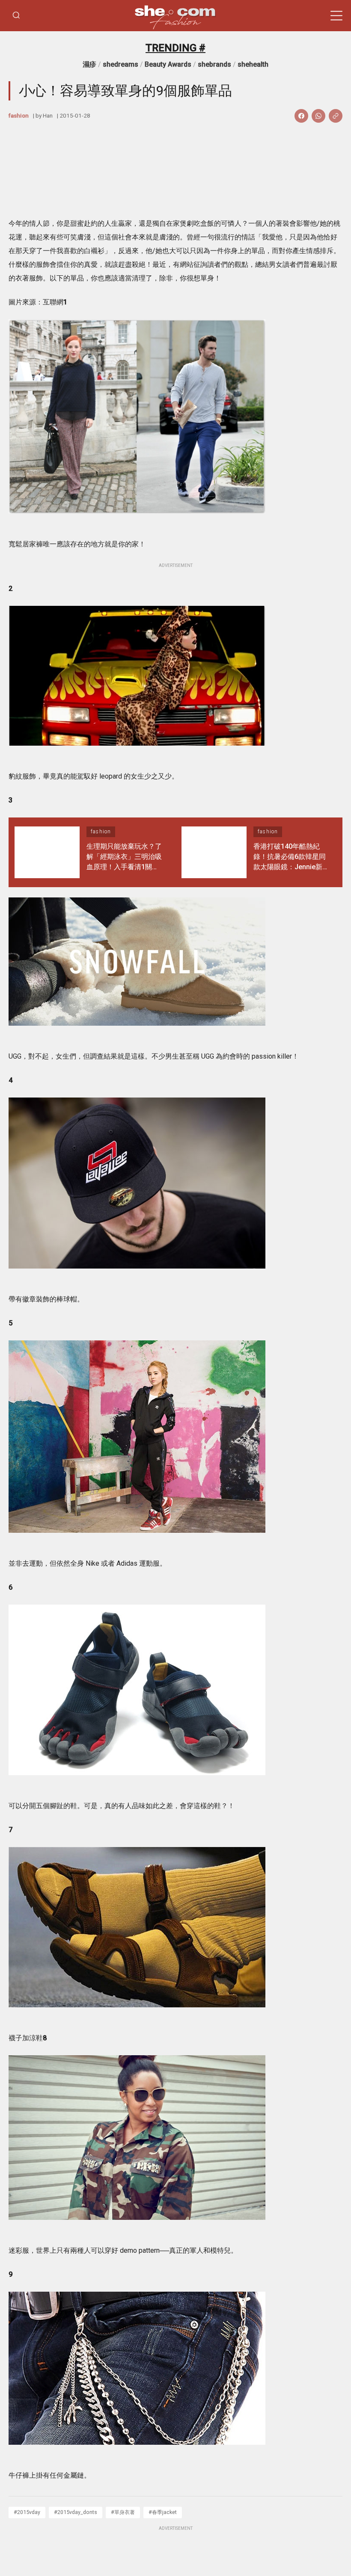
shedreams (120, 64)
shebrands (214, 64)
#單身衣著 (123, 2512)
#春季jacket (163, 2512)
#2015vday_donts (76, 2512)
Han (48, 115)
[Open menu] (336, 16)
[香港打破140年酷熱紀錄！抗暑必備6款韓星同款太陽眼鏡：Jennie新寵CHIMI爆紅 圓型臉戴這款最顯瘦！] (214, 852)
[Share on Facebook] (301, 116)
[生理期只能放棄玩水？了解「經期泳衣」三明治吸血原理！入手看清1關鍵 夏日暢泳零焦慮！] (47, 852)
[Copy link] (336, 116)
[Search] (16, 16)
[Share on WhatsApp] (318, 116)
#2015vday (27, 2512)
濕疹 (89, 64)
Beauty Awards (168, 64)
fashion (19, 115)
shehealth (253, 64)
